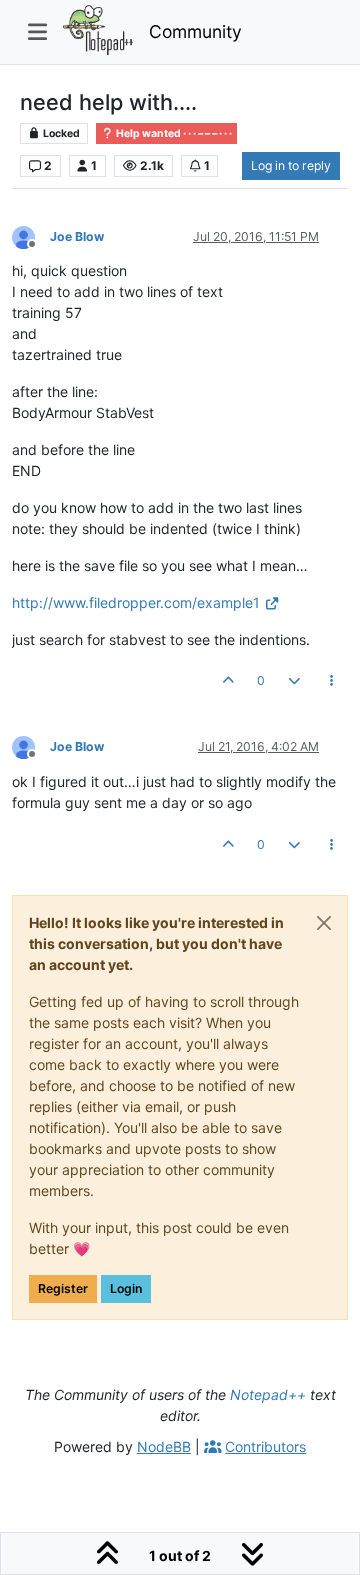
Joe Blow (77, 236)
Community (195, 31)
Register (63, 1288)
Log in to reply (291, 165)
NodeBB (164, 1446)
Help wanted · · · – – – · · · (173, 133)
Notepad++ (268, 1394)
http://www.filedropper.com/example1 (136, 602)
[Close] (324, 923)
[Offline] (31, 235)
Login (126, 1288)
